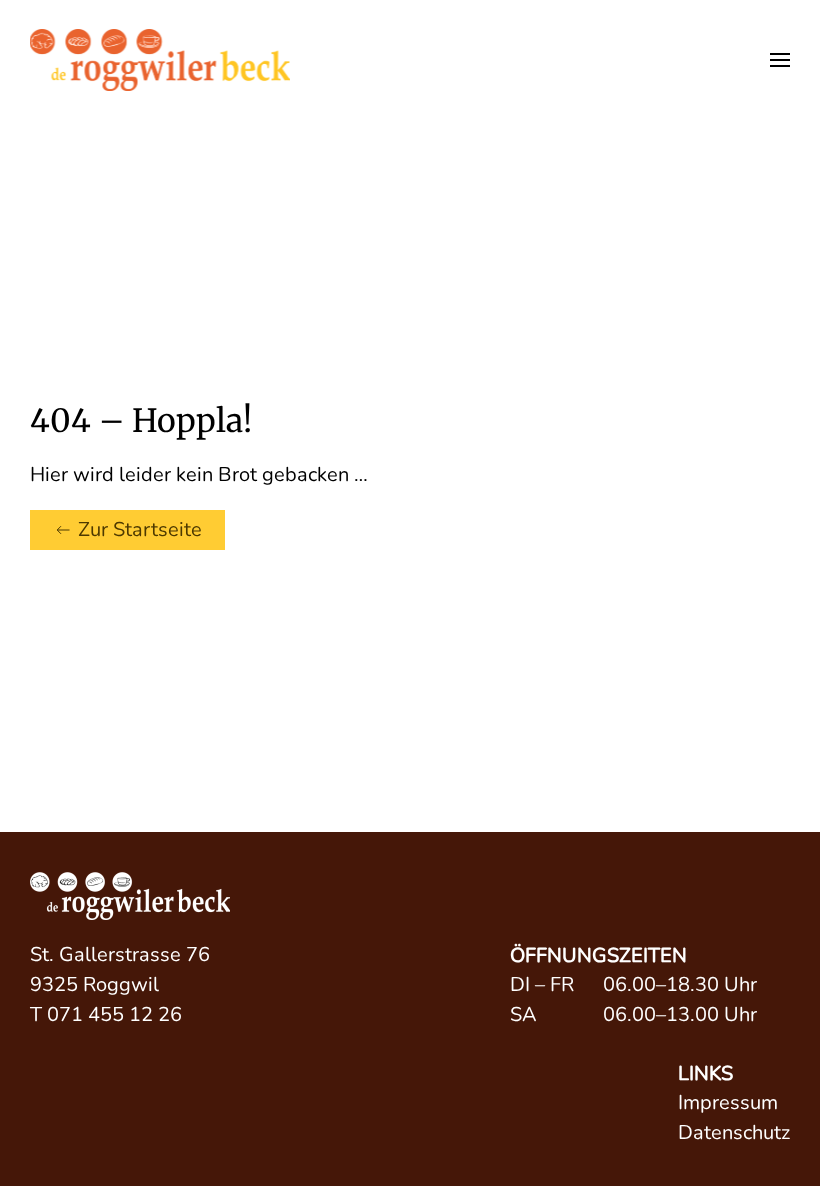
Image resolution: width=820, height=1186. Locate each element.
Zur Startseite (140, 529)
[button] (780, 60)
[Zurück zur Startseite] (160, 60)
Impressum (728, 1102)
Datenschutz (734, 1132)
